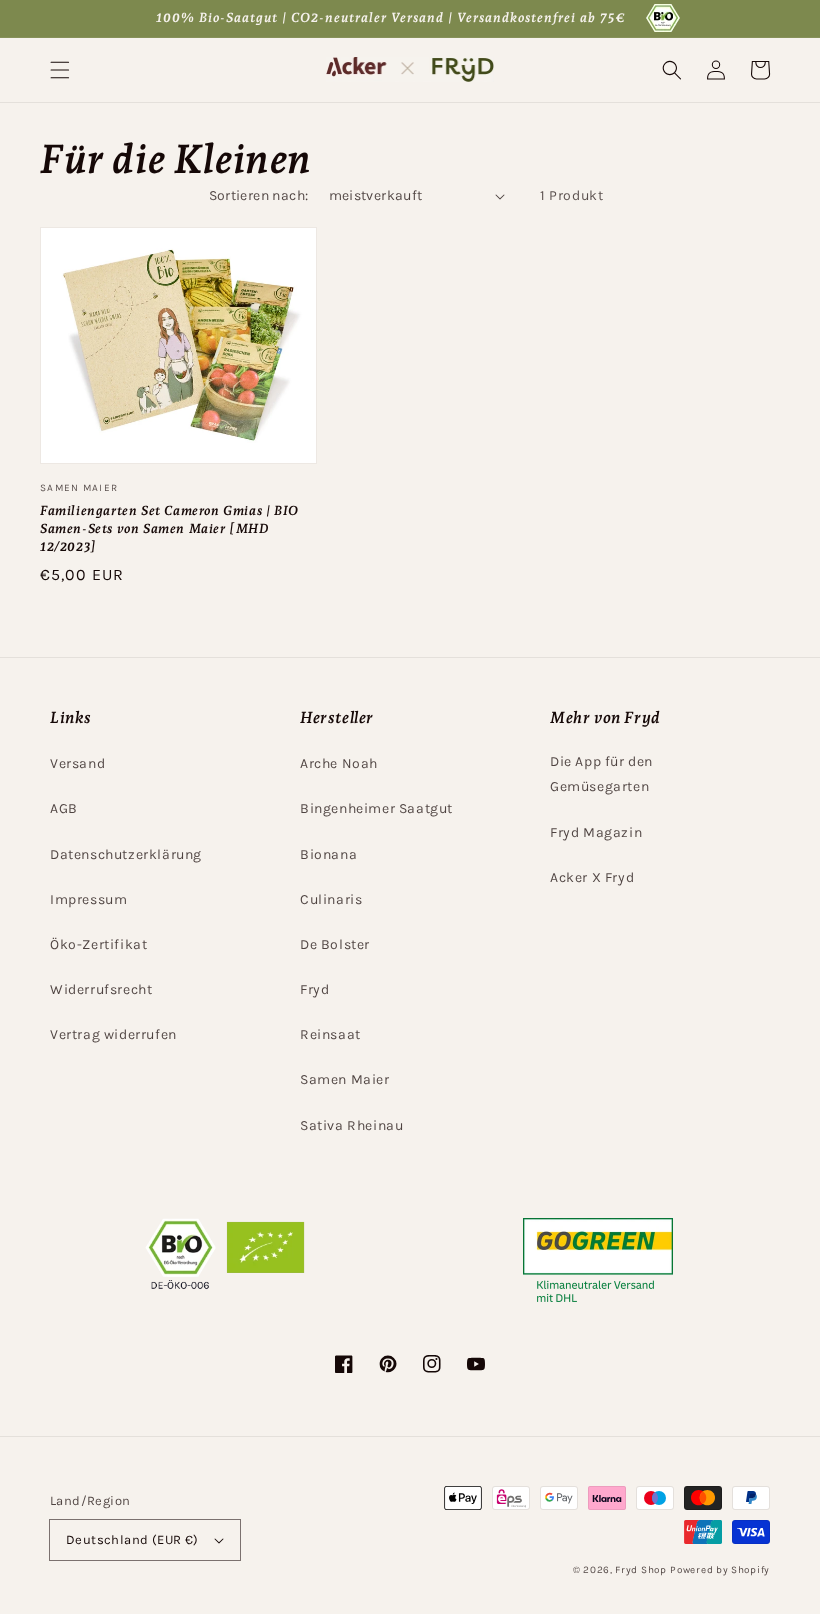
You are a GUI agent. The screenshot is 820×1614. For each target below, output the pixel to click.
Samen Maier (345, 1079)
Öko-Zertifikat (98, 944)
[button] (60, 70)
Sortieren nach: (259, 195)
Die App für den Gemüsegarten (601, 774)
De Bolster (335, 944)
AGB (64, 808)
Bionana (328, 854)
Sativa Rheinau (351, 1125)
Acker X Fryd (592, 877)
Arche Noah (339, 763)
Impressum (88, 899)
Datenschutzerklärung (126, 854)
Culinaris (331, 899)
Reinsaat (330, 1034)
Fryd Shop (640, 1570)
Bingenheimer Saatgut (376, 808)
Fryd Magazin (596, 832)
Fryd (314, 989)
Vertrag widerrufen (113, 1034)
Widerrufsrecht (101, 989)
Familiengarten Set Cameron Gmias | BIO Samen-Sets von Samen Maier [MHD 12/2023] (169, 528)
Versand (77, 763)
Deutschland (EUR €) (132, 1539)
